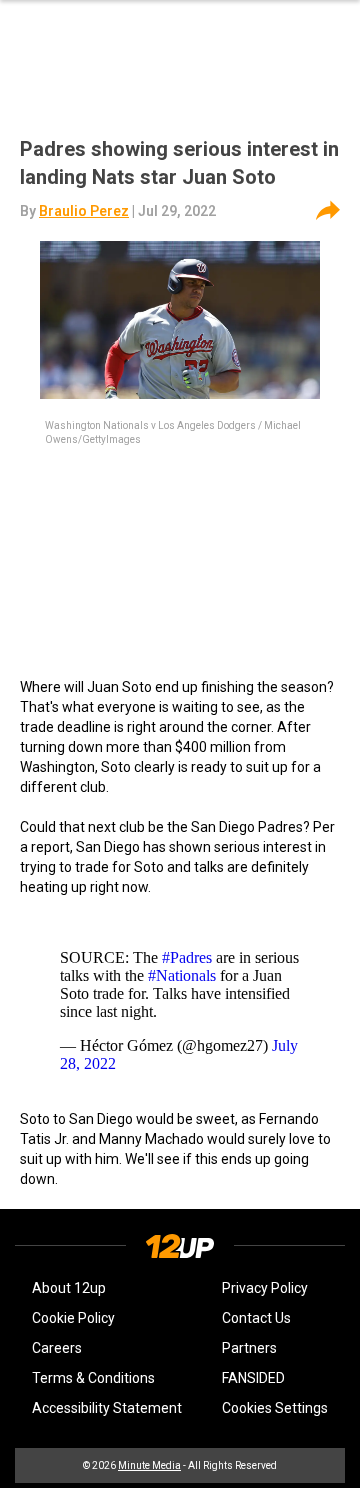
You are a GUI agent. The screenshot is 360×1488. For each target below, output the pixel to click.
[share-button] (328, 211)
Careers (57, 1348)
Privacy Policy (265, 1288)
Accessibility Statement (107, 1408)
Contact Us (256, 1318)
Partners (249, 1348)
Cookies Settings (275, 1408)
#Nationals (182, 975)
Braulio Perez (84, 211)
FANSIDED (253, 1378)
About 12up (69, 1288)
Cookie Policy (73, 1318)
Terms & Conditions (93, 1378)
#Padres (187, 957)
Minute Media (149, 1465)
